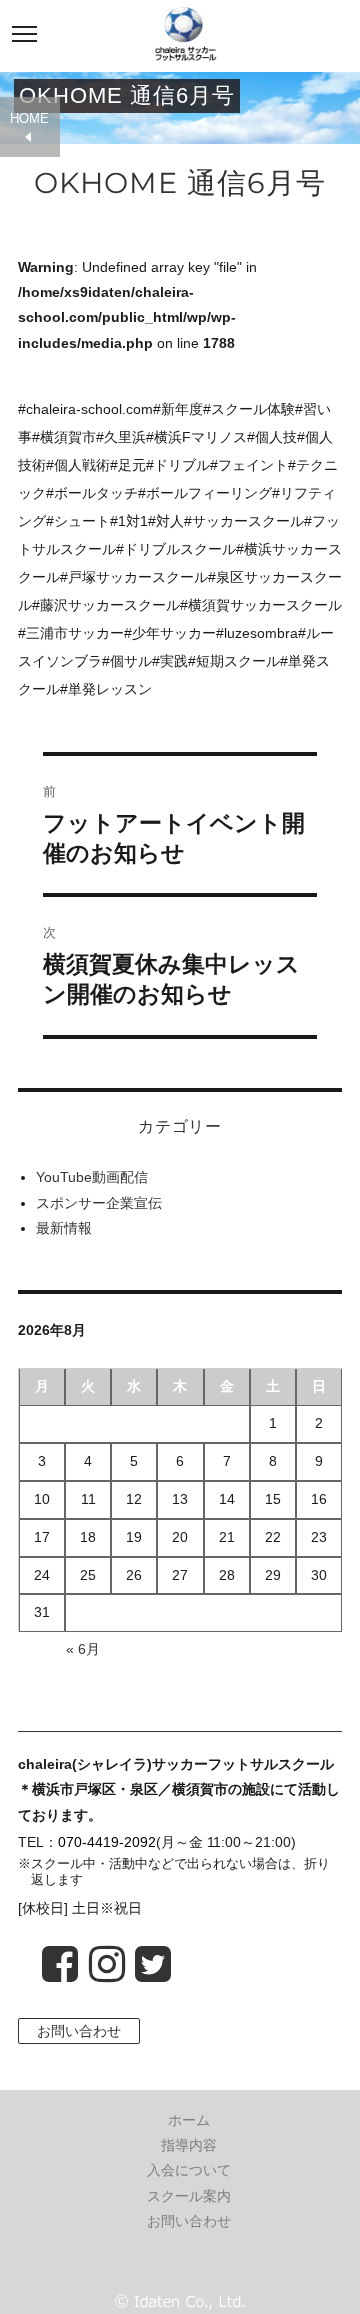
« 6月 (83, 1649)
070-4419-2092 (107, 1842)
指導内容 (189, 2145)
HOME (29, 119)
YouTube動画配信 (92, 1177)
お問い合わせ (79, 2031)
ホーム (189, 2120)
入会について (189, 2170)
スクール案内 (189, 2196)
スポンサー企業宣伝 (99, 1203)
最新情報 (64, 1228)
